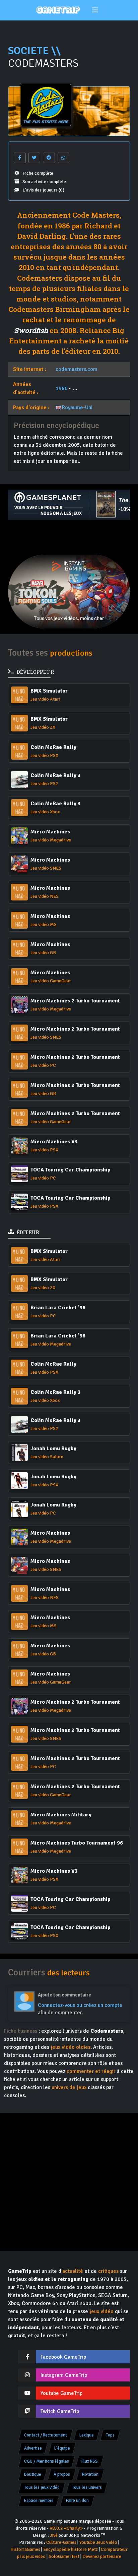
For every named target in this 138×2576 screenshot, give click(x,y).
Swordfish (31, 330)
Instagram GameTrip (64, 2375)
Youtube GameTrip (61, 2393)
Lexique (87, 2435)
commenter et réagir (91, 2071)
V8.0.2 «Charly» (66, 2528)
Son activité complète (44, 182)
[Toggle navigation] (95, 10)
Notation (90, 2474)
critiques (108, 2271)
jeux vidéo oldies (71, 2047)
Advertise (33, 2448)
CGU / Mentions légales (47, 2461)
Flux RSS (90, 2461)
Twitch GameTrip (60, 2411)
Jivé (54, 2535)
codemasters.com (77, 369)
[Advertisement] (69, 537)
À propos (62, 2474)
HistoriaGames (25, 2549)
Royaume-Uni (77, 407)
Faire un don (77, 2501)
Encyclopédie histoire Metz (71, 2549)
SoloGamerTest (64, 2556)
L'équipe (62, 2448)
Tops (110, 2435)
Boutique (33, 2474)
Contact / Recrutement (46, 2435)
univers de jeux (69, 2087)
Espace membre (39, 2501)
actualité (73, 2271)
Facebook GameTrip (63, 2357)
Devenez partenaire (102, 2556)
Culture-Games (61, 2542)
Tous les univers (87, 2487)
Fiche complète (38, 173)
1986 (62, 388)
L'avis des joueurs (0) (43, 190)
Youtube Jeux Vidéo (98, 2542)
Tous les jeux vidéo (42, 2487)
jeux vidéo (101, 2311)
